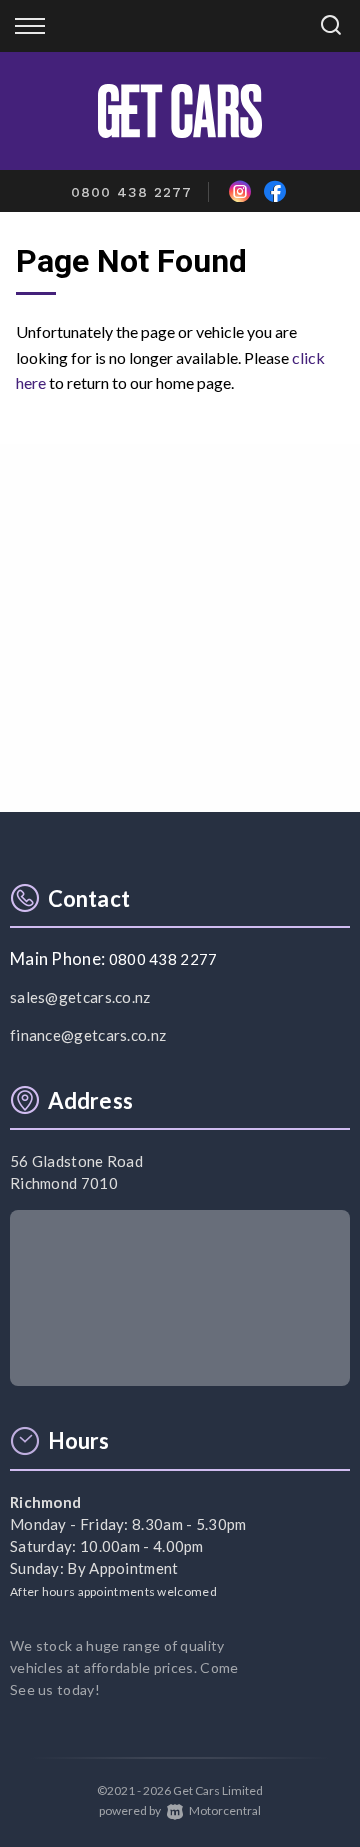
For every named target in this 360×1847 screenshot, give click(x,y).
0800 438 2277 (131, 192)
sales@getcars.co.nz (80, 997)
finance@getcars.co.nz (88, 1035)
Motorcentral (225, 1810)
